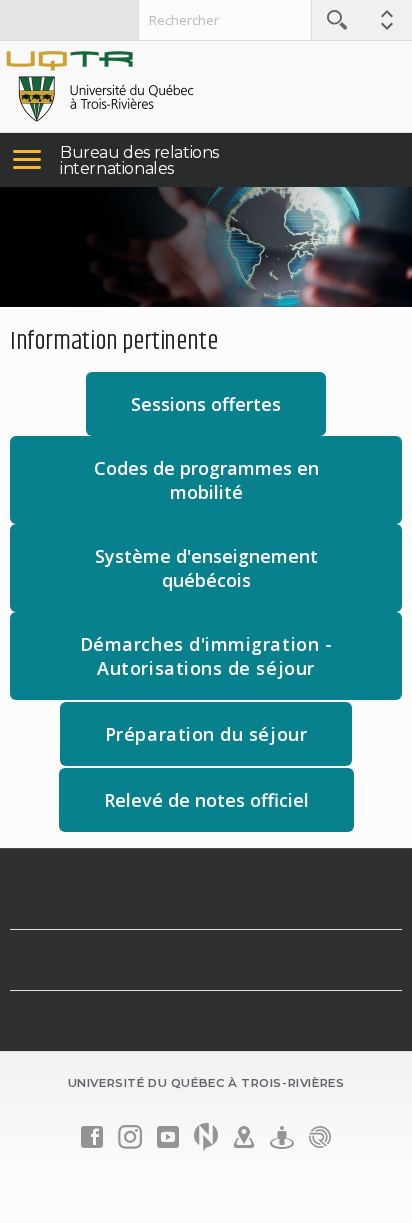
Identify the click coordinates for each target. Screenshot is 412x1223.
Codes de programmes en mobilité (206, 480)
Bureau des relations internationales (139, 160)
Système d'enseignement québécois (206, 568)
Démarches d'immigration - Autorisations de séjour (206, 656)
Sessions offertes (206, 404)
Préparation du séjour (228, 743)
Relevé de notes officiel (206, 800)
